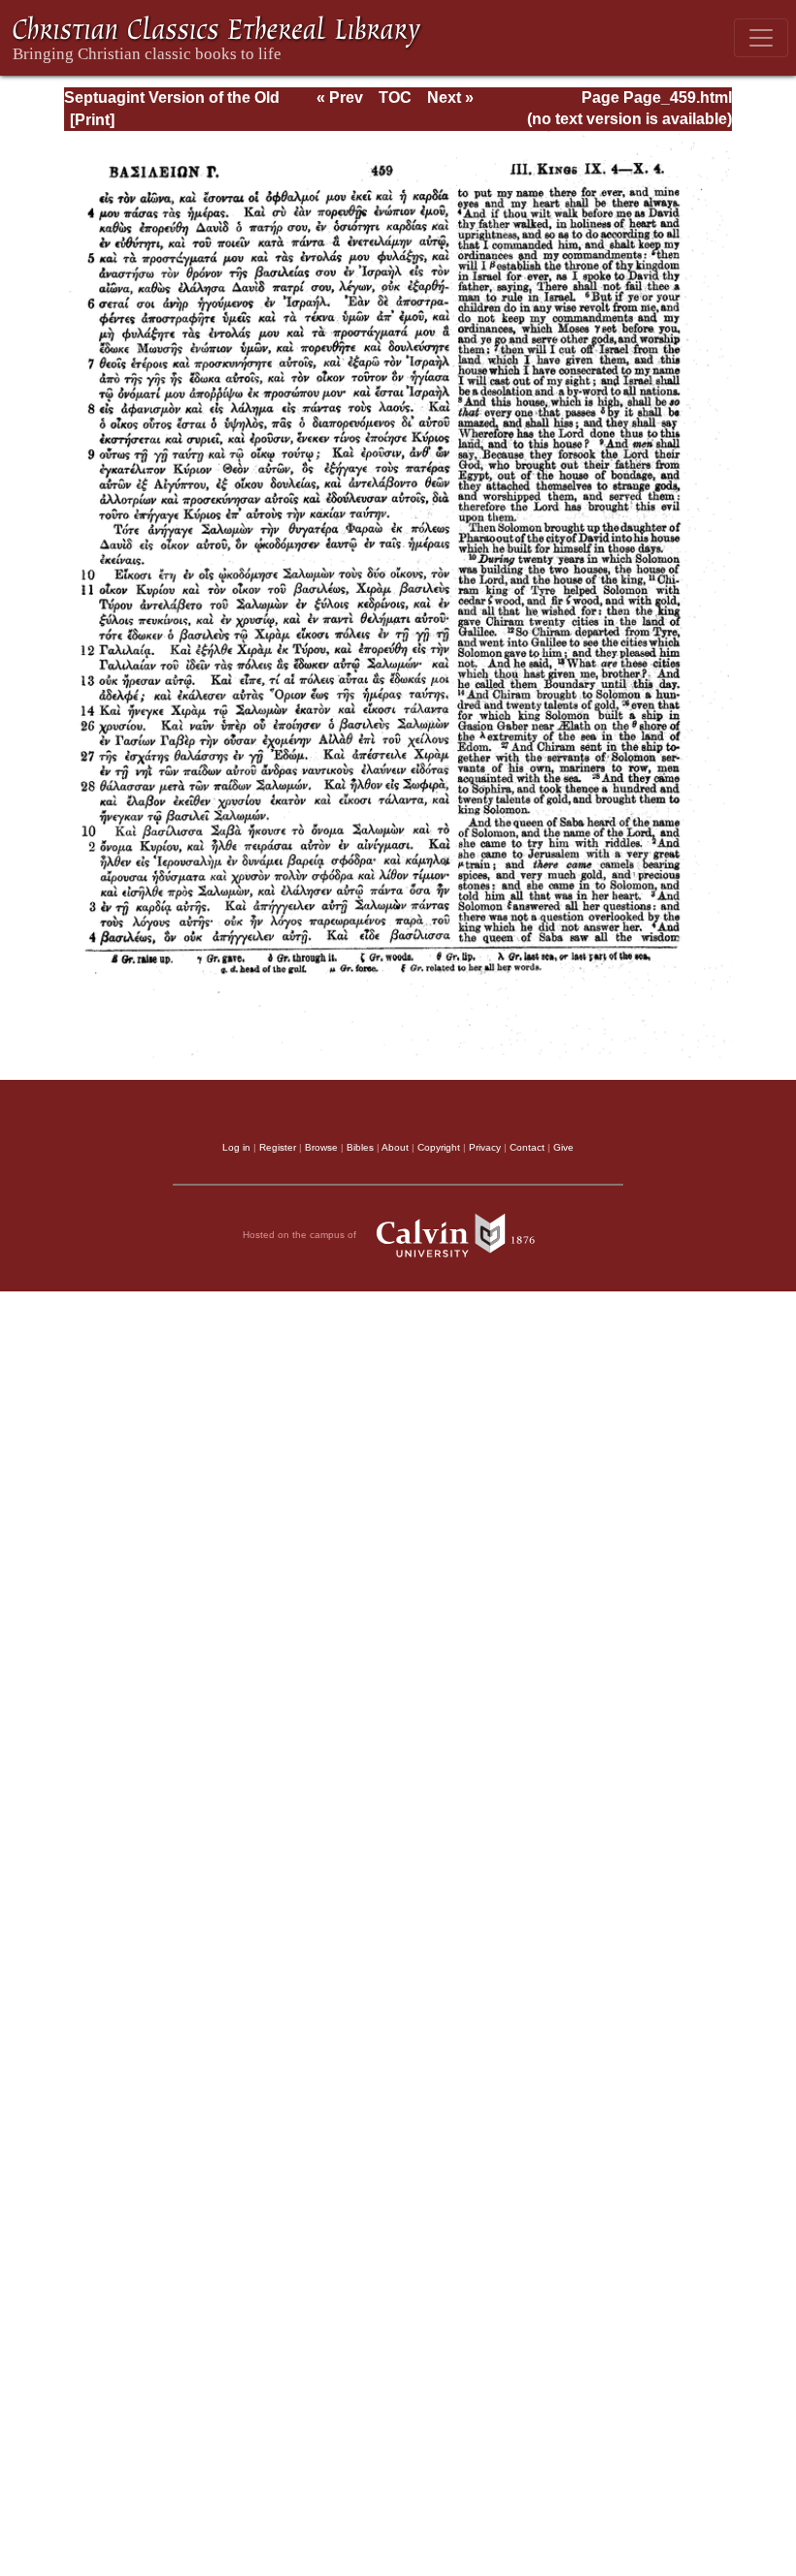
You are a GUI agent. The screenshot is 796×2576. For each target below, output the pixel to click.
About (395, 1147)
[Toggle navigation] (761, 38)
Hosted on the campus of (301, 1234)
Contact (527, 1147)
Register (278, 1147)
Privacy (485, 1147)
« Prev (340, 98)
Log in (236, 1147)
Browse (321, 1147)
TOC (395, 98)
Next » (450, 98)
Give (564, 1147)
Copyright (439, 1147)
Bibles (360, 1147)
